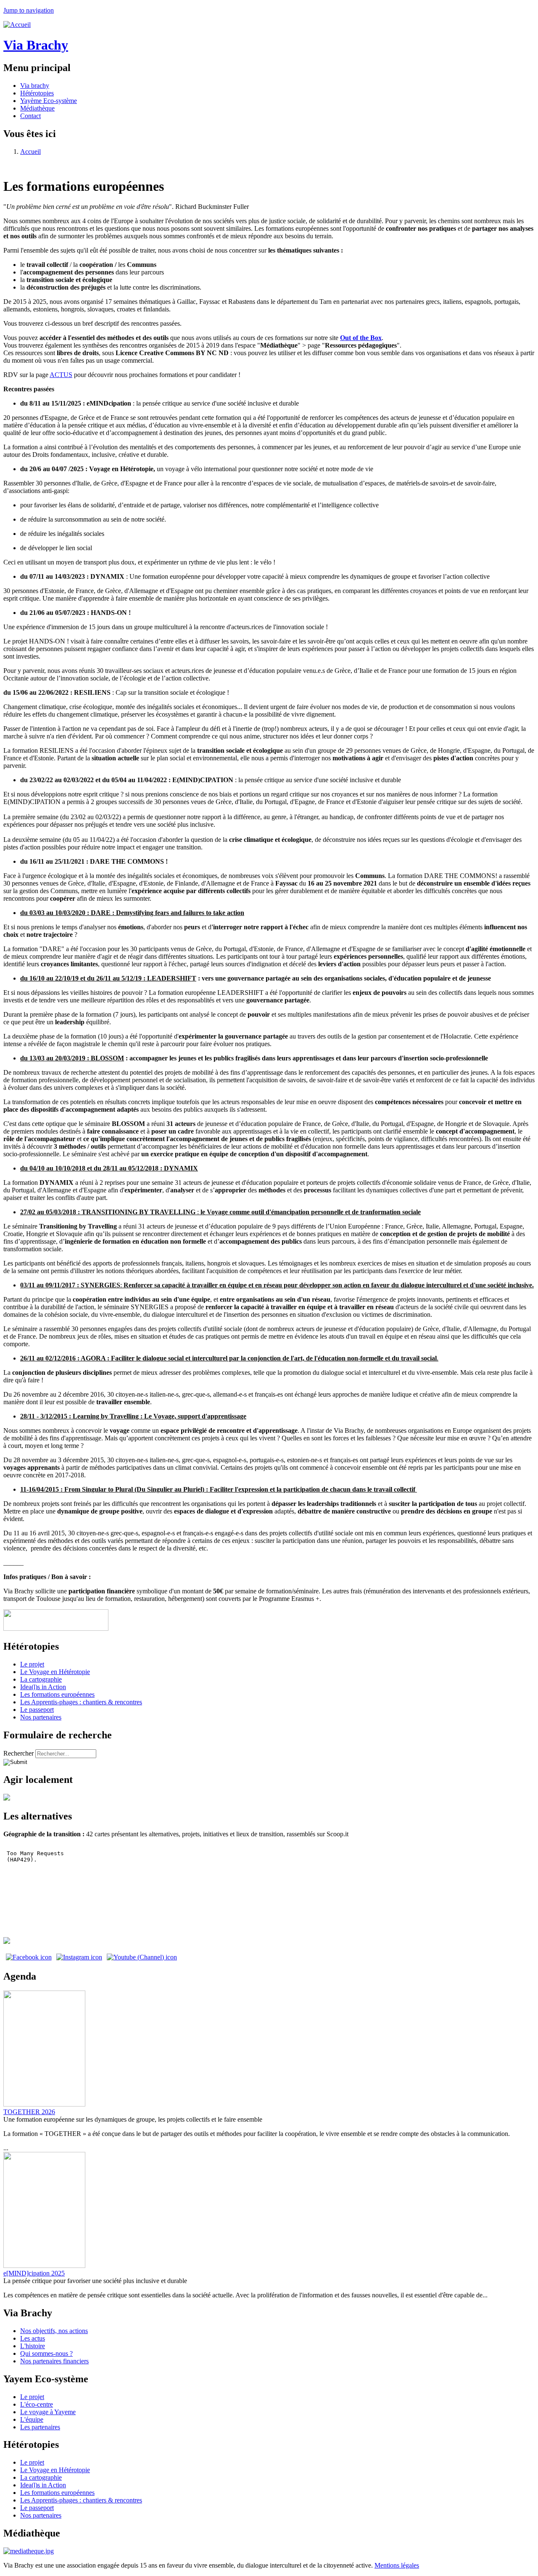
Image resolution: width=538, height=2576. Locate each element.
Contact (30, 116)
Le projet (32, 1664)
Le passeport (37, 1710)
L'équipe (32, 2419)
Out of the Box (361, 338)
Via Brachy (36, 45)
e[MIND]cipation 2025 (34, 2273)
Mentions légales (397, 2565)
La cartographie (41, 1679)
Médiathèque (37, 108)
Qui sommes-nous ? (46, 2353)
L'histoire (33, 2346)
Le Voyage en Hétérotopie (55, 1672)
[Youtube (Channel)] (142, 1957)
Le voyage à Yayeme (48, 2412)
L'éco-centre (37, 2404)
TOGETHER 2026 (29, 2112)
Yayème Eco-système (49, 101)
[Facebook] (29, 1957)
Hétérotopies (37, 93)
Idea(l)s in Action (43, 1687)
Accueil (30, 152)
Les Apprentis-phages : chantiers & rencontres (81, 1702)
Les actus (33, 2338)
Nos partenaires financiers (54, 2361)
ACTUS (61, 375)
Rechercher (19, 1753)
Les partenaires (40, 2427)
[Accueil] (17, 25)
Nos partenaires (41, 1717)
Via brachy (35, 86)
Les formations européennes (57, 1694)
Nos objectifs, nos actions (54, 2331)
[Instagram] (79, 1957)
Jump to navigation (29, 10)
